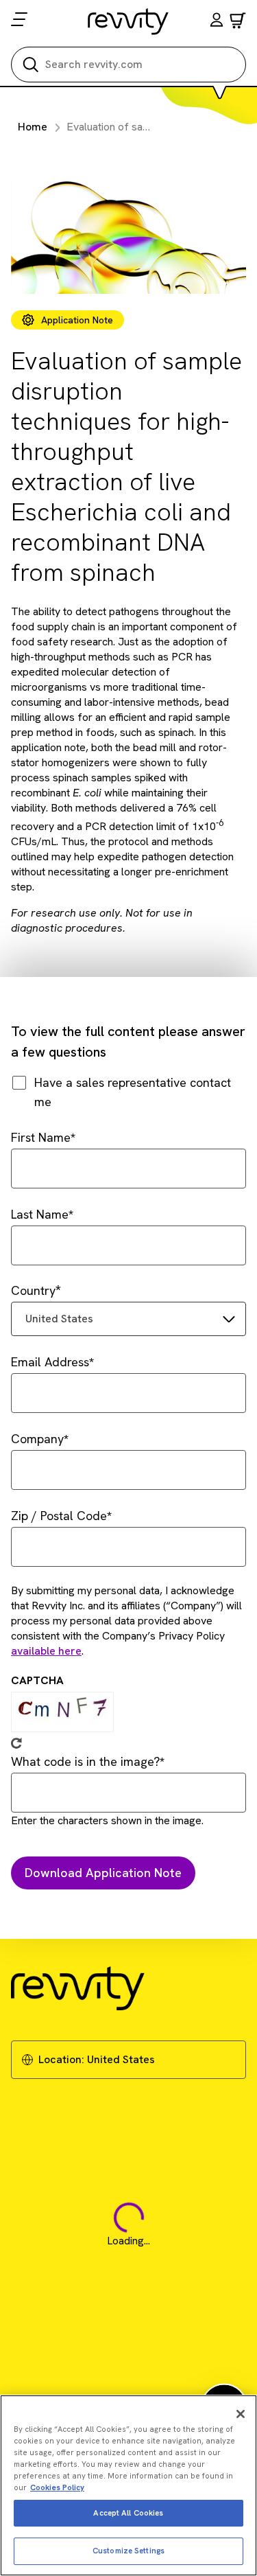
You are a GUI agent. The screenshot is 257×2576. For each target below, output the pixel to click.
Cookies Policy (57, 2487)
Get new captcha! (16, 1743)
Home (33, 127)
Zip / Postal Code (59, 1516)
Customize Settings (128, 2551)
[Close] (241, 2414)
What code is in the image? (85, 1761)
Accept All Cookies (128, 2513)
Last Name (40, 1214)
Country (33, 1290)
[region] (128, 2485)
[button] (217, 22)
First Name (41, 1137)
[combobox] (128, 1319)
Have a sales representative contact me (133, 1092)
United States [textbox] (59, 1319)
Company (37, 1439)
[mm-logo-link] (128, 21)
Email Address (50, 1362)
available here (46, 1651)
